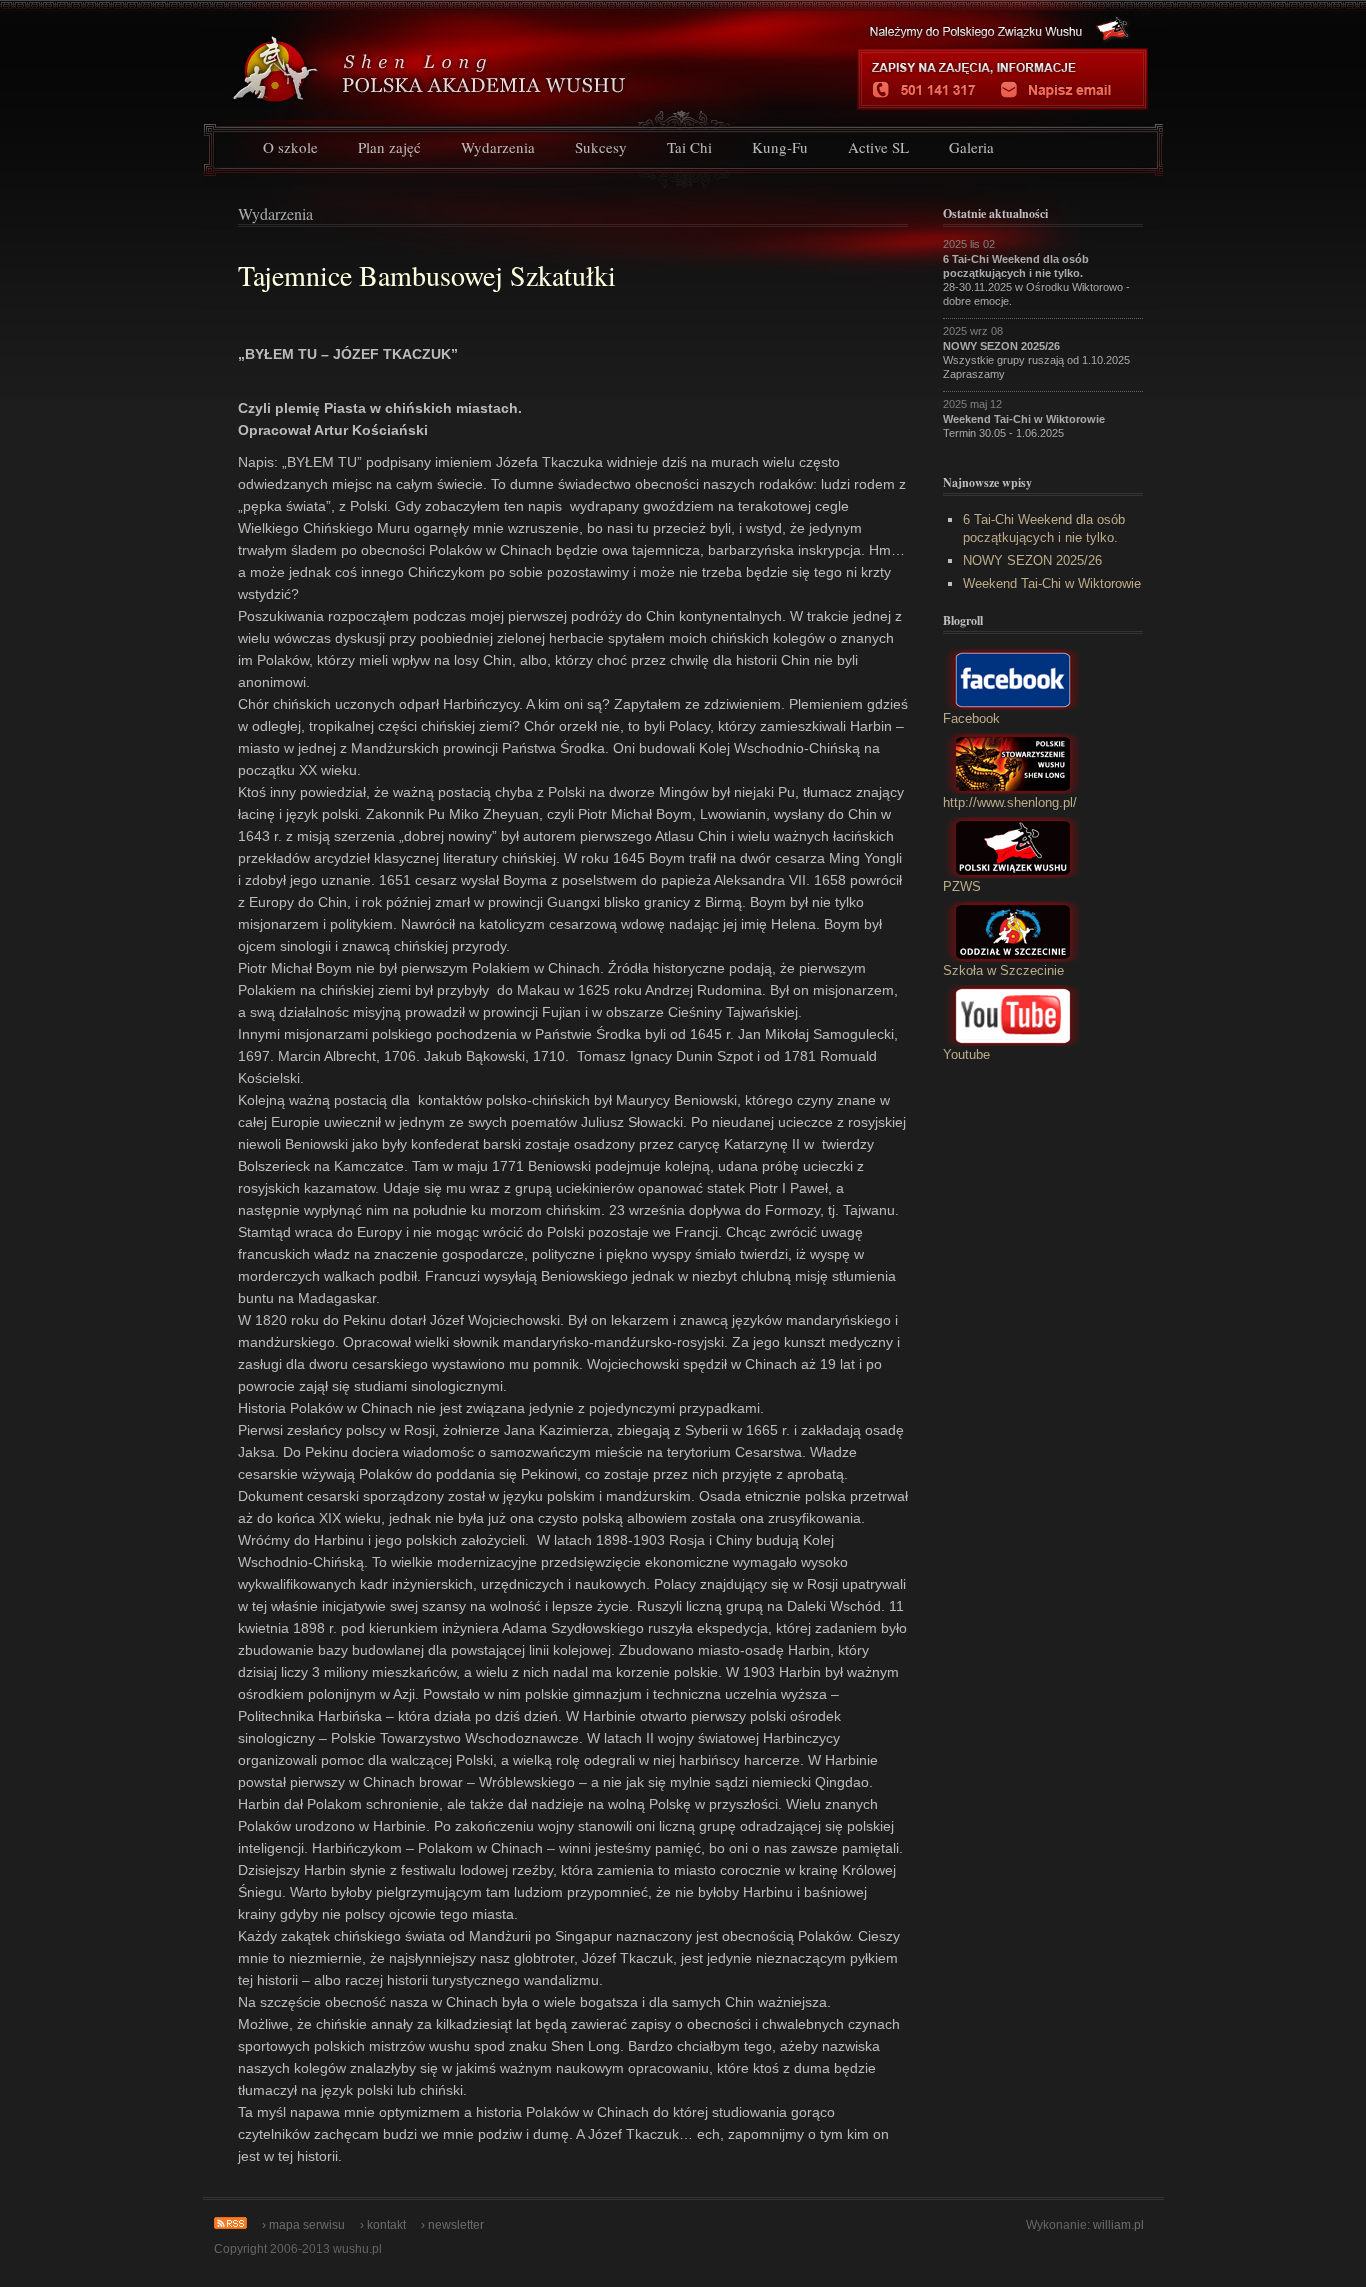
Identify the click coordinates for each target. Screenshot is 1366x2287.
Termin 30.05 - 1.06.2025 (1024, 426)
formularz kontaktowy (1066, 90)
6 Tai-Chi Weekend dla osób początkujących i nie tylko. (1044, 528)
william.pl (1118, 2225)
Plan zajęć (389, 147)
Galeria (971, 147)
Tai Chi (689, 147)
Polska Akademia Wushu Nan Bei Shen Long (500, 61)
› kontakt (383, 2225)
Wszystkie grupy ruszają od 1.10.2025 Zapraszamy (1036, 360)
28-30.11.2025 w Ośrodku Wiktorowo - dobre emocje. (1036, 280)
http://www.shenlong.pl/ (1010, 802)
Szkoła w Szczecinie (1003, 970)
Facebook (971, 718)
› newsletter (452, 2225)
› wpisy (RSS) (230, 2223)
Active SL (878, 147)
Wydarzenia (498, 147)
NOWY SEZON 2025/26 (1032, 560)
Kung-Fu (780, 147)
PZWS (962, 886)
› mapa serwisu (303, 2225)
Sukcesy (601, 147)
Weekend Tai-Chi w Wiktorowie (1052, 583)
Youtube (966, 1054)
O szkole (290, 147)
